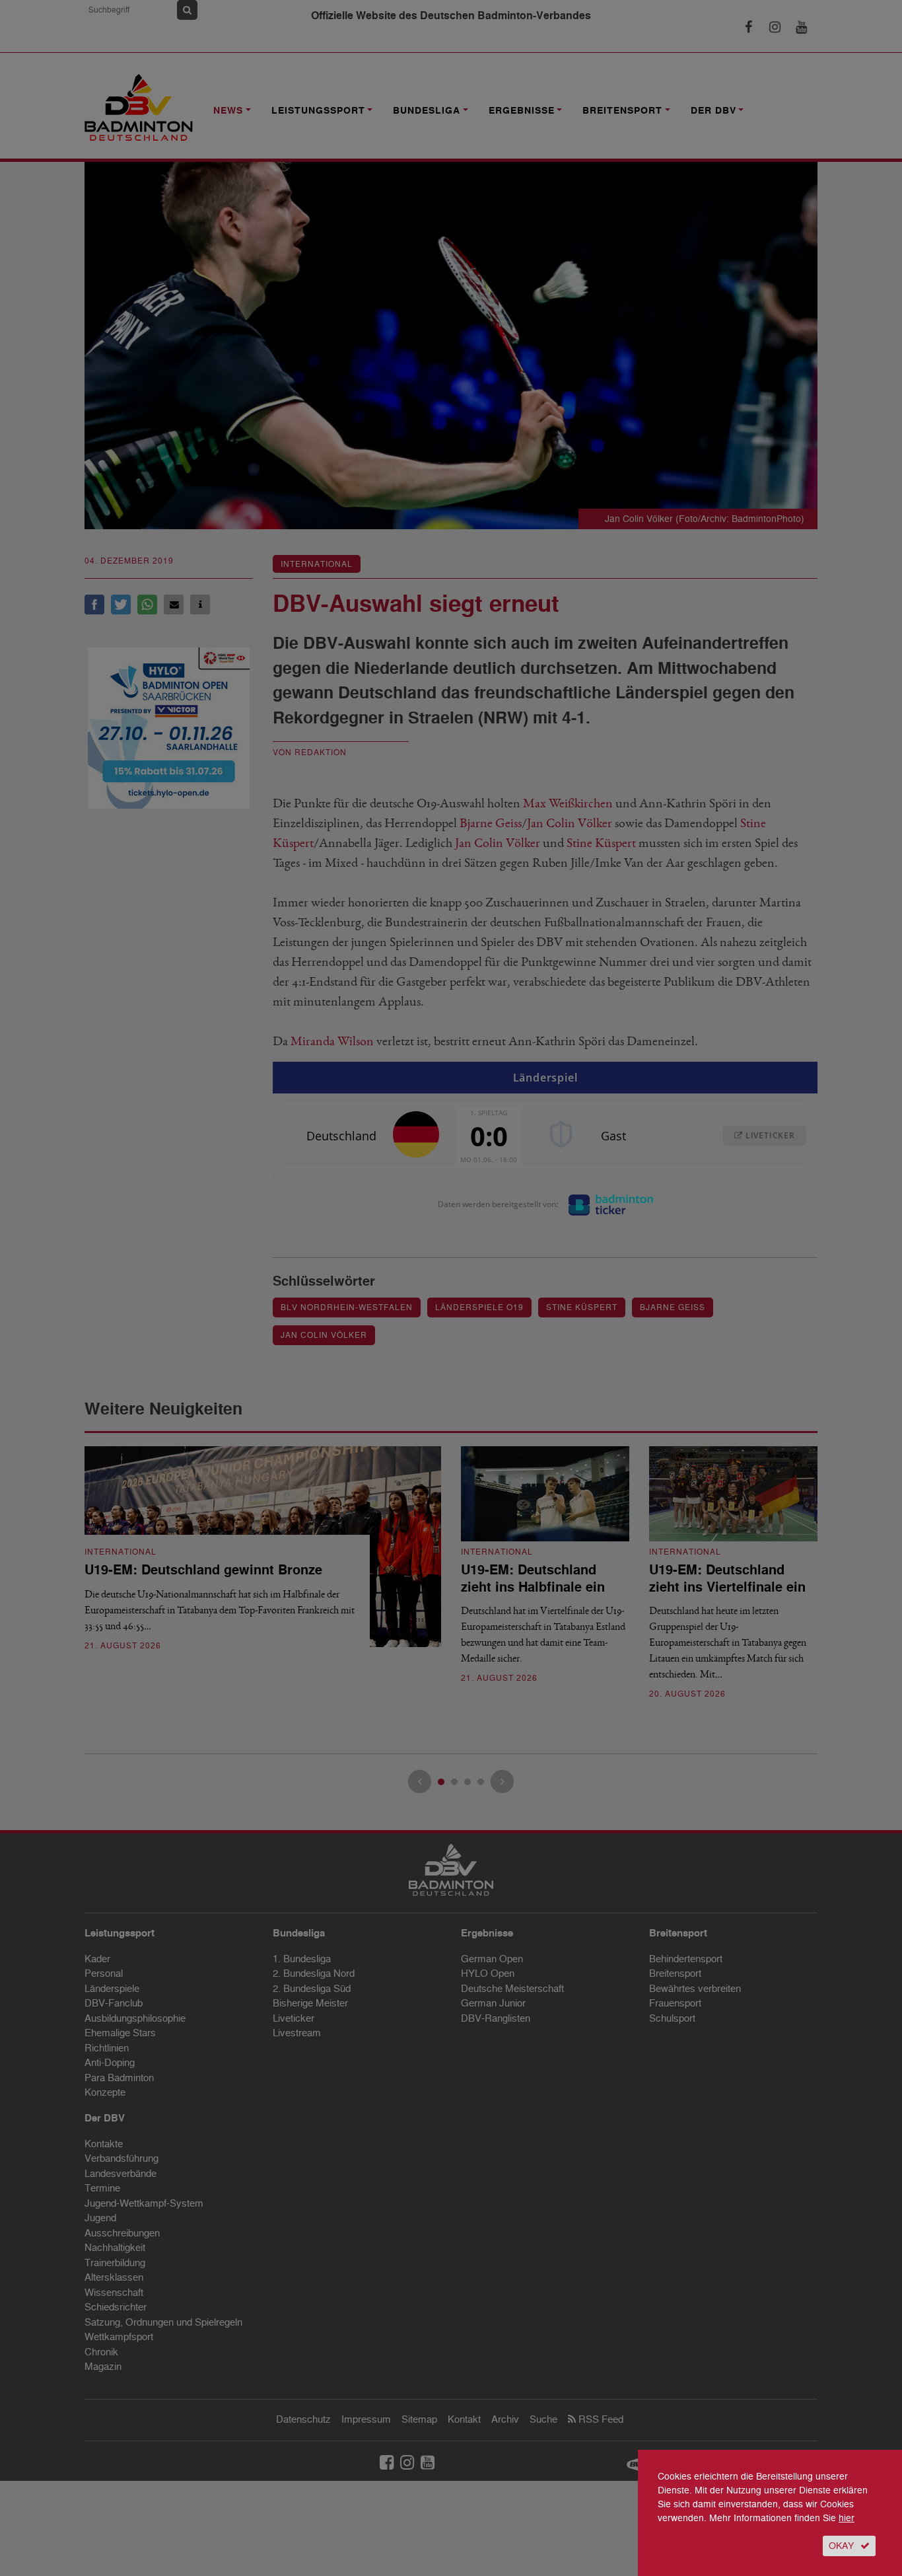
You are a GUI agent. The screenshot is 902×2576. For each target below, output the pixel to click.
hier (847, 2518)
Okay (841, 2546)
